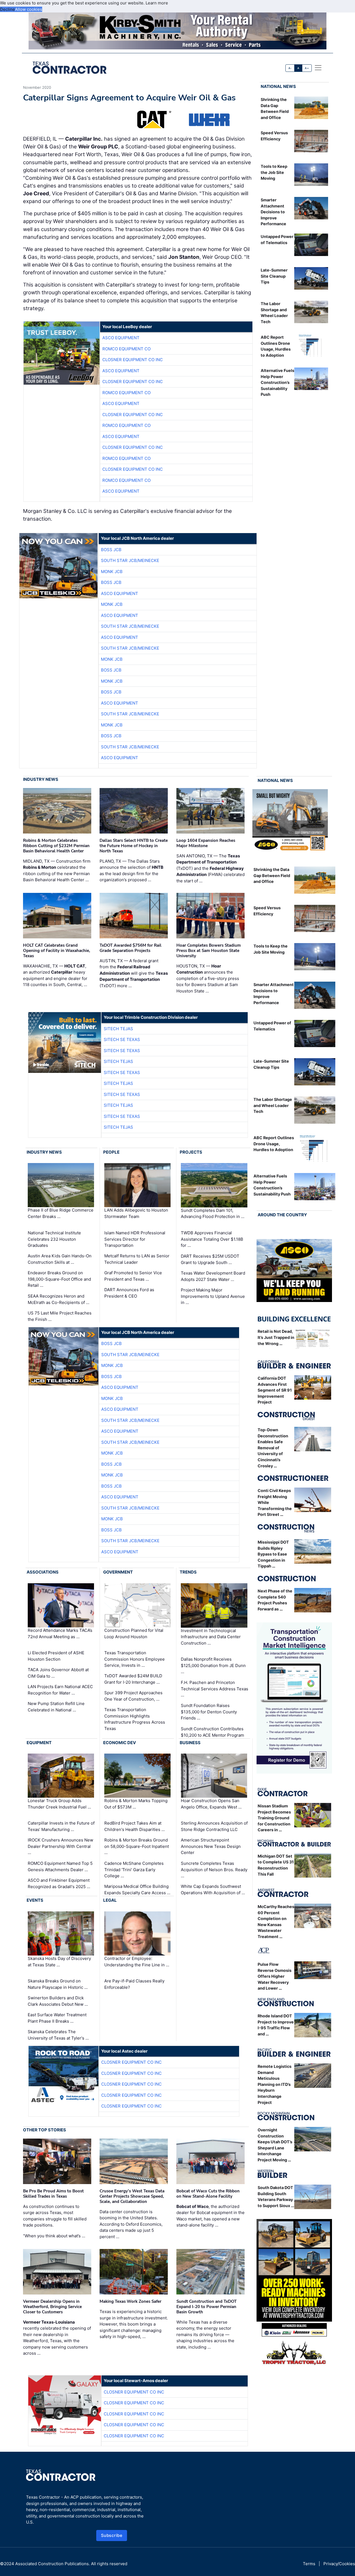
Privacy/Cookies (339, 2564)
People (111, 1152)
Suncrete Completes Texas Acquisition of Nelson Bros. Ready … (214, 1870)
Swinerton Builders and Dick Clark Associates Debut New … (58, 2001)
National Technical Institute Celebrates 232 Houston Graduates (54, 1239)
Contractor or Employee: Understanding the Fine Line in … (137, 1962)
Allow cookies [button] (29, 9)
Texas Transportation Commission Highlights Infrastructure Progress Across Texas (135, 1719)
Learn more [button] (157, 3)
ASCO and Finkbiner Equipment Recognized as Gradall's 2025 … (59, 1883)
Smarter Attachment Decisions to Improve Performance (273, 212)
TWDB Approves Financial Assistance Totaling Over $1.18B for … (212, 1239)
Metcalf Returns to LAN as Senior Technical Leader (137, 1259)
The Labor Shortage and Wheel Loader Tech (273, 1105)
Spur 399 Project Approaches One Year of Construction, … (133, 1696)
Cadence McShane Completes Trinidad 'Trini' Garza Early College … (134, 1870)
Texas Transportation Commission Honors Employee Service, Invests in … (135, 1659)
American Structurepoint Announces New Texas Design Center (211, 1846)
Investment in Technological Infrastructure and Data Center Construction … (211, 1637)
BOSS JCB (111, 550)
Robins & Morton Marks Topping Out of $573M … (136, 1804)
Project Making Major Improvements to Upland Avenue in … (213, 1296)
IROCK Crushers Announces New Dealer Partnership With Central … (60, 1846)
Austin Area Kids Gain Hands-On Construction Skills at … (60, 1259)
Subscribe (112, 2535)
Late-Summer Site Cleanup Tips (274, 276)
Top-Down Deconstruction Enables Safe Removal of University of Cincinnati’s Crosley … (273, 1448)
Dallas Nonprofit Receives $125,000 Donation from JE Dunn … (213, 1665)
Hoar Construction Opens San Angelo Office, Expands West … (211, 1804)
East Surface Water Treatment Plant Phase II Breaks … (57, 2018)
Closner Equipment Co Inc (133, 360)
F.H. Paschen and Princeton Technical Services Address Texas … (215, 1689)
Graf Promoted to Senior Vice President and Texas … (133, 1276)
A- (290, 68)
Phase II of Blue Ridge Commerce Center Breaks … (61, 1214)
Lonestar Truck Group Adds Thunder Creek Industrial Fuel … (59, 1804)
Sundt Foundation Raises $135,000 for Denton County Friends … (209, 1712)
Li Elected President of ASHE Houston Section (56, 1656)
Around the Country (282, 1215)
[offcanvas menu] (318, 68)
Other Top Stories (45, 2130)
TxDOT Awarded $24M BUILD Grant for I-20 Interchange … (133, 1679)
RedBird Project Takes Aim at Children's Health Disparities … (135, 1826)
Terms (309, 2564)
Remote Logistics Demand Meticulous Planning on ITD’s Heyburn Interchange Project (275, 2084)
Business (190, 1743)
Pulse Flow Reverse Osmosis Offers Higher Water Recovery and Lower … (275, 1976)
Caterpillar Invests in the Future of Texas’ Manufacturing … (61, 1826)
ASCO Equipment (121, 338)
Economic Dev (120, 1743)
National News (278, 86)
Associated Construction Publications (52, 2564)
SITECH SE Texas (122, 1039)
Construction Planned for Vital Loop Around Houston (134, 1633)
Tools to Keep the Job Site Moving (274, 172)
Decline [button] (7, 9)
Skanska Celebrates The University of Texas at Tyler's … (58, 2035)
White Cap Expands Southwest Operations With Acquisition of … (213, 1889)
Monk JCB (112, 572)
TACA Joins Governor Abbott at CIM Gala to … (58, 1673)
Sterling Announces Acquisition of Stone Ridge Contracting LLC (214, 1826)
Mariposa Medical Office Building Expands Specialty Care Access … (137, 1889)
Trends (188, 1572)
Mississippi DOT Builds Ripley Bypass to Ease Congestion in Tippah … (273, 1554)
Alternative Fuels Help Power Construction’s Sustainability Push (277, 382)
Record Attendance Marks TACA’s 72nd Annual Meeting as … (60, 1633)
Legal (110, 1900)
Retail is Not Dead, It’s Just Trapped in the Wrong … (276, 1337)
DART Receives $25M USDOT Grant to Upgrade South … (210, 1259)
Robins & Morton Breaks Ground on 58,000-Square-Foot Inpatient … (137, 1846)
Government (118, 1572)
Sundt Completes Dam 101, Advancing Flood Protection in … (213, 1214)
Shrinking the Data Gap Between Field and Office (272, 875)
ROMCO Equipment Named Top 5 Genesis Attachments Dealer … (60, 1866)
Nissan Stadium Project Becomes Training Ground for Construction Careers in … (274, 1818)
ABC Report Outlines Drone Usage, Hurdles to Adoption (274, 1144)
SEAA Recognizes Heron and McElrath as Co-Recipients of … (59, 1299)
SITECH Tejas (118, 1029)
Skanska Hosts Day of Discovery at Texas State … (59, 1962)
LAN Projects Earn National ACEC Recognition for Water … (60, 1690)
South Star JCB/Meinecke (130, 560)
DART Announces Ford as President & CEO (129, 1293)
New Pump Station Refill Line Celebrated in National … (56, 1707)
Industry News (41, 779)
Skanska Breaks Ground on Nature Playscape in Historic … (58, 1984)
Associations (43, 1572)
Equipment (39, 1743)
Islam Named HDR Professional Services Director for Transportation (135, 1239)
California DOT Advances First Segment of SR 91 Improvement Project (275, 1390)
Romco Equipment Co (126, 349)
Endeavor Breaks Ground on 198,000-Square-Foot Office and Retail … (59, 1279)
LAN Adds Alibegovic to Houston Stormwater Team (136, 1214)
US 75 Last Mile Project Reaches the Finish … (60, 1316)
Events (35, 1900)
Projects (191, 1152)
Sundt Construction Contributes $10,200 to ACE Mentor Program (212, 1732)
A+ (307, 68)
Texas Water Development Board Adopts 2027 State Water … (213, 1276)
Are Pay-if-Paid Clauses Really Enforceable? (134, 1984)
